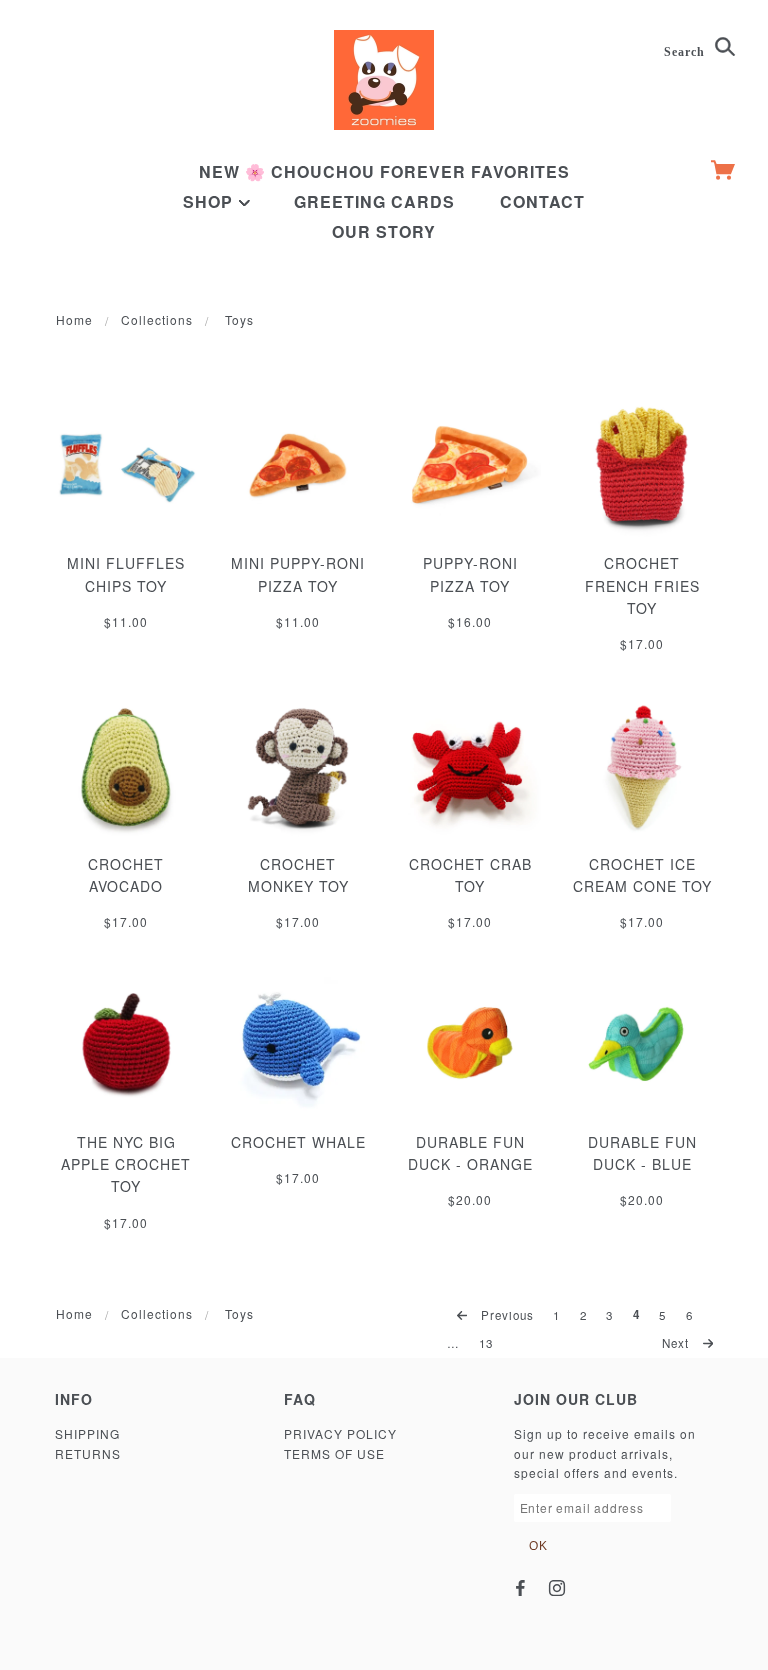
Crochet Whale (298, 1142)
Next (677, 1343)
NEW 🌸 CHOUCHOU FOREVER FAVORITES (384, 171)
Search (686, 52)
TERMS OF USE (334, 1453)
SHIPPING (87, 1433)
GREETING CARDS (374, 201)
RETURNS (88, 1453)
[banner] (384, 80)
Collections (157, 319)
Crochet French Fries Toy (642, 585)
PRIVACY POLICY (340, 1433)
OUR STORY (384, 231)
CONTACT (542, 201)
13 (486, 1343)
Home (74, 319)
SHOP (210, 201)
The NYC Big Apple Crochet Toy (126, 1164)
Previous (505, 1315)
